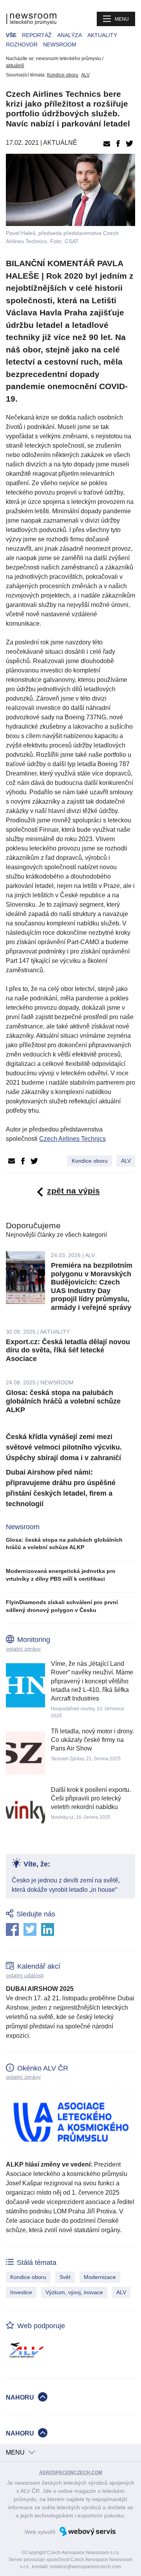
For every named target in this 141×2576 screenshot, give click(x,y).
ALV (85, 75)
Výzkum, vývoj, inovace (74, 2292)
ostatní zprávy (23, 1649)
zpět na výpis (73, 1191)
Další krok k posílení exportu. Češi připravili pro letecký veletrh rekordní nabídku (91, 1799)
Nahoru (20, 2397)
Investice (21, 2292)
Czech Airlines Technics (72, 1139)
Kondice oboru (63, 75)
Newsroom (60, 44)
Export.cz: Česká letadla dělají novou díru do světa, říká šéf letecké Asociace (68, 1350)
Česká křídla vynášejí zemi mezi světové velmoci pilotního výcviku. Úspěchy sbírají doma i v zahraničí (64, 1447)
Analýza (70, 35)
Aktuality (102, 35)
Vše (11, 35)
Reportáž (37, 35)
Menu (122, 19)
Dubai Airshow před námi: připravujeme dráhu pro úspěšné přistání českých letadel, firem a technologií (61, 1488)
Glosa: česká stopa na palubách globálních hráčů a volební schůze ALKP (63, 1401)
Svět (65, 2277)
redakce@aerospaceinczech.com (85, 2567)
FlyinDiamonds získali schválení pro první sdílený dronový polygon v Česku (62, 1606)
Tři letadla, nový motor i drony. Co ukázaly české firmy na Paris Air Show (92, 1740)
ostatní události (25, 1975)
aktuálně (15, 66)
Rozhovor (22, 44)
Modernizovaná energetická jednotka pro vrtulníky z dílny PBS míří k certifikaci (61, 1575)
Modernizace (100, 2277)
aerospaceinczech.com (71, 2473)
